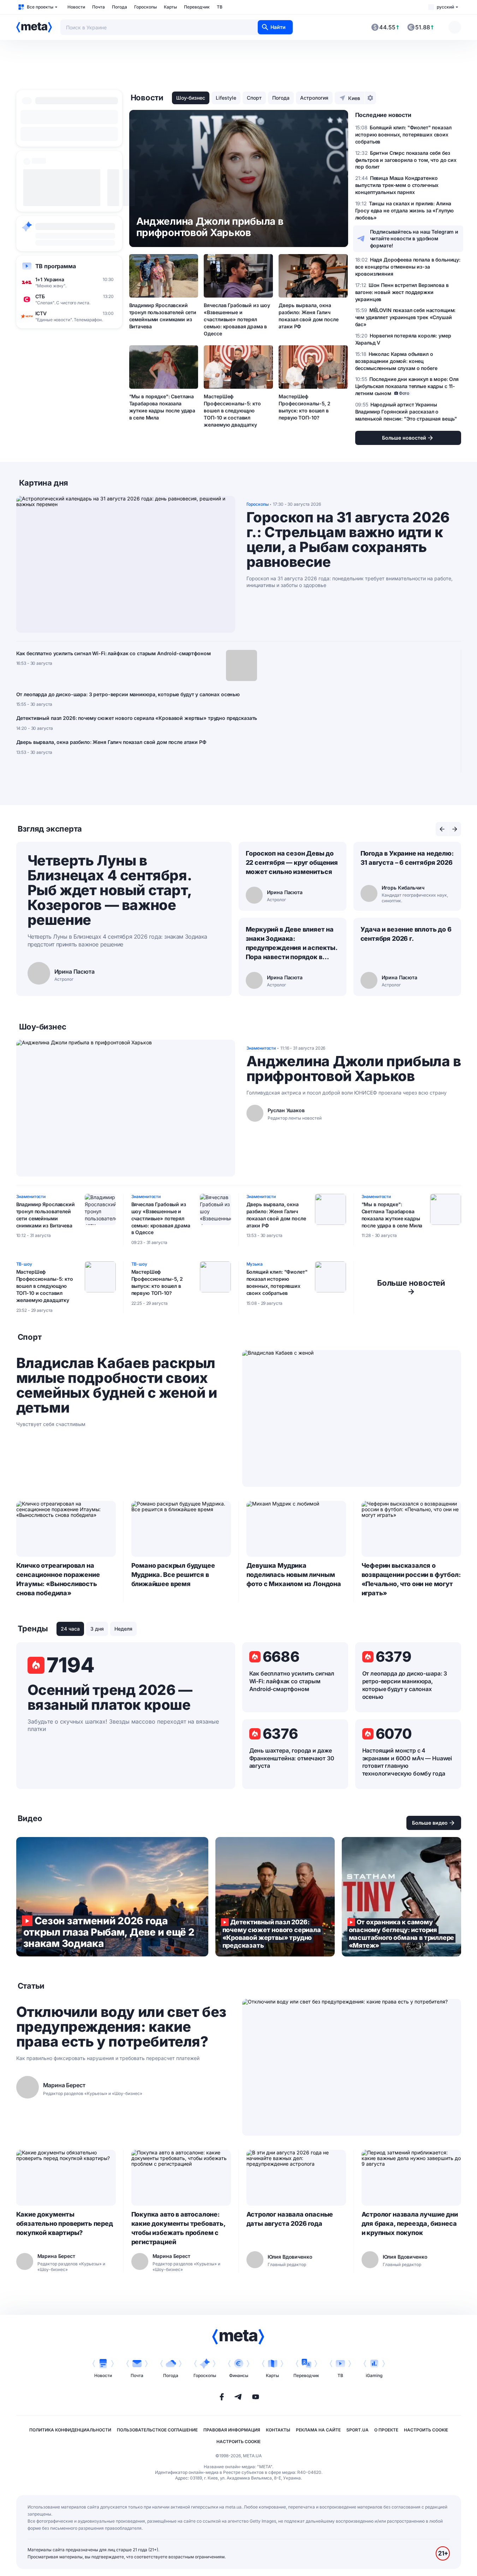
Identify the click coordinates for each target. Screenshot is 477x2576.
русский (445, 7)
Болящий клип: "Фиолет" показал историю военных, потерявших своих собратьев (277, 1282)
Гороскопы (145, 7)
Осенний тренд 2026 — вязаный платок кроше (110, 1697)
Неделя (123, 1629)
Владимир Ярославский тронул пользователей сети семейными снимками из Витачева (163, 316)
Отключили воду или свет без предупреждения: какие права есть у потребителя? (121, 2027)
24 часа (70, 1629)
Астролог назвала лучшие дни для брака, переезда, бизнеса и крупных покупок (410, 2223)
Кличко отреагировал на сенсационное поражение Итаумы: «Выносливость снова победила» (58, 1579)
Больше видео (430, 1823)
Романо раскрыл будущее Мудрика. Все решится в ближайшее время (173, 1575)
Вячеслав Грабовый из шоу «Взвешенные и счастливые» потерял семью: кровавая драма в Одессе (237, 319)
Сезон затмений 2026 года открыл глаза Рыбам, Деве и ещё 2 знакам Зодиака (112, 1897)
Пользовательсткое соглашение (157, 2430)
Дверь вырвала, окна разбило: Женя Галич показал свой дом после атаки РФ (308, 316)
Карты (170, 7)
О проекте (386, 2430)
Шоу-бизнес (191, 98)
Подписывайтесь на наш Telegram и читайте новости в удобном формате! (414, 239)
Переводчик (197, 7)
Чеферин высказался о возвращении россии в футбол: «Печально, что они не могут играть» (411, 1579)
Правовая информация (232, 2430)
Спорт (254, 98)
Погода (120, 7)
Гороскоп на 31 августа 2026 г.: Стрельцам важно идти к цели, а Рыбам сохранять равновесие (348, 540)
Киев (354, 98)
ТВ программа (56, 266)
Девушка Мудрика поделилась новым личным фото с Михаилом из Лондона (294, 1575)
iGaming (374, 2375)
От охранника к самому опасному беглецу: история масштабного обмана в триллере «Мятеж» (401, 1897)
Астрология (314, 98)
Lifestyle (226, 98)
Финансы (239, 2375)
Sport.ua (357, 2430)
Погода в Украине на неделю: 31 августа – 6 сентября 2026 (407, 858)
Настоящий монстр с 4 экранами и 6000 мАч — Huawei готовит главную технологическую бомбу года (407, 1762)
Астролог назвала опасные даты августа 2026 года (290, 2219)
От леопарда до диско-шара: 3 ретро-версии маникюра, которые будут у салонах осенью (128, 694)
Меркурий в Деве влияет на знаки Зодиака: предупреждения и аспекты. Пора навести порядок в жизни (292, 944)
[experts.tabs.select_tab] (442, 829)
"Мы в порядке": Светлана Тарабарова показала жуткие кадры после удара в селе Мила (162, 407)
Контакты (278, 2430)
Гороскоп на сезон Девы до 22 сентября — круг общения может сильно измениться (292, 862)
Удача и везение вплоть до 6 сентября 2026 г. (406, 934)
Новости (76, 7)
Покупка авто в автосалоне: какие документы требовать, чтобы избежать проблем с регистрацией (178, 2228)
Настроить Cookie (426, 2430)
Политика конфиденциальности (70, 2430)
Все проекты (40, 7)
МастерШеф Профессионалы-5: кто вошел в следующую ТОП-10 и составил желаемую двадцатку (232, 410)
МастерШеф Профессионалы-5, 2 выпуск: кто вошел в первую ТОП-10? (304, 407)
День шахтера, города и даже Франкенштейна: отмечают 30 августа (292, 1758)
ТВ (220, 7)
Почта (99, 7)
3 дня (97, 1629)
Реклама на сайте (318, 2430)
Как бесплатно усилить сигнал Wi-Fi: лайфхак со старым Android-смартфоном (114, 653)
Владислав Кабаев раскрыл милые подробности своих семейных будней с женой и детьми (117, 1385)
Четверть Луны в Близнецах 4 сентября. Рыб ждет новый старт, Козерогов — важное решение (109, 890)
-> (411, 1287)
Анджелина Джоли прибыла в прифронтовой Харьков (354, 1069)
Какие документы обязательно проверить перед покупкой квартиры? (65, 2223)
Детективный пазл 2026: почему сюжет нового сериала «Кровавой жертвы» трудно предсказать (137, 718)
